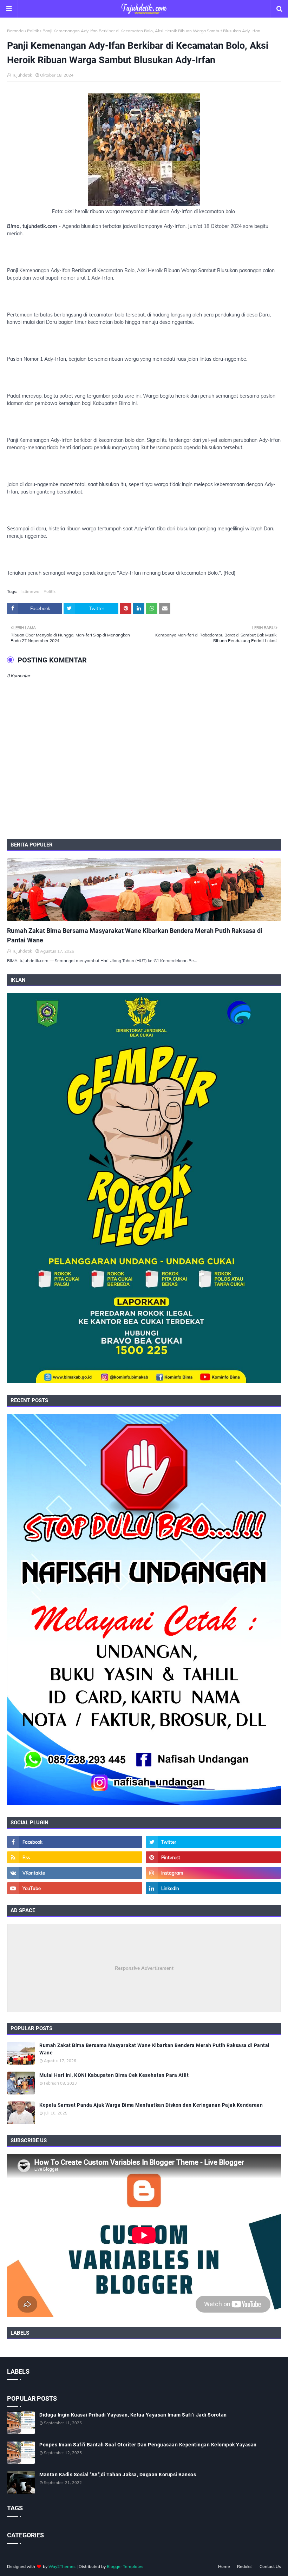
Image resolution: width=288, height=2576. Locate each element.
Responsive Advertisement (144, 1968)
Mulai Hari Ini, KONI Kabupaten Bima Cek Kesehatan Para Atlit (114, 2075)
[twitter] (213, 1842)
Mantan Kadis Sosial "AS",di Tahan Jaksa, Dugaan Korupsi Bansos (118, 2474)
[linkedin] (213, 1888)
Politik (33, 31)
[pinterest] (213, 1857)
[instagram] (213, 1873)
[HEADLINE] (144, 890)
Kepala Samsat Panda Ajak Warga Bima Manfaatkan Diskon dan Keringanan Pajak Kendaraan (151, 2105)
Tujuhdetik (22, 75)
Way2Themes (62, 2566)
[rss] (75, 1857)
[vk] (75, 1873)
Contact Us (270, 2566)
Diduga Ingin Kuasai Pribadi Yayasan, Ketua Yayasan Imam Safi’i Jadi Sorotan (133, 2415)
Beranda (15, 31)
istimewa (30, 591)
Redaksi (245, 2566)
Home (224, 2566)
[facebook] (75, 1842)
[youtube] (75, 1888)
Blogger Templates (125, 2566)
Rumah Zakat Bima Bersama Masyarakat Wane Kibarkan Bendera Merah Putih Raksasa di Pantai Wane (135, 935)
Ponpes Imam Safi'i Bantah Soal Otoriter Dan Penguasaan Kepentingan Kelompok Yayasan (148, 2445)
